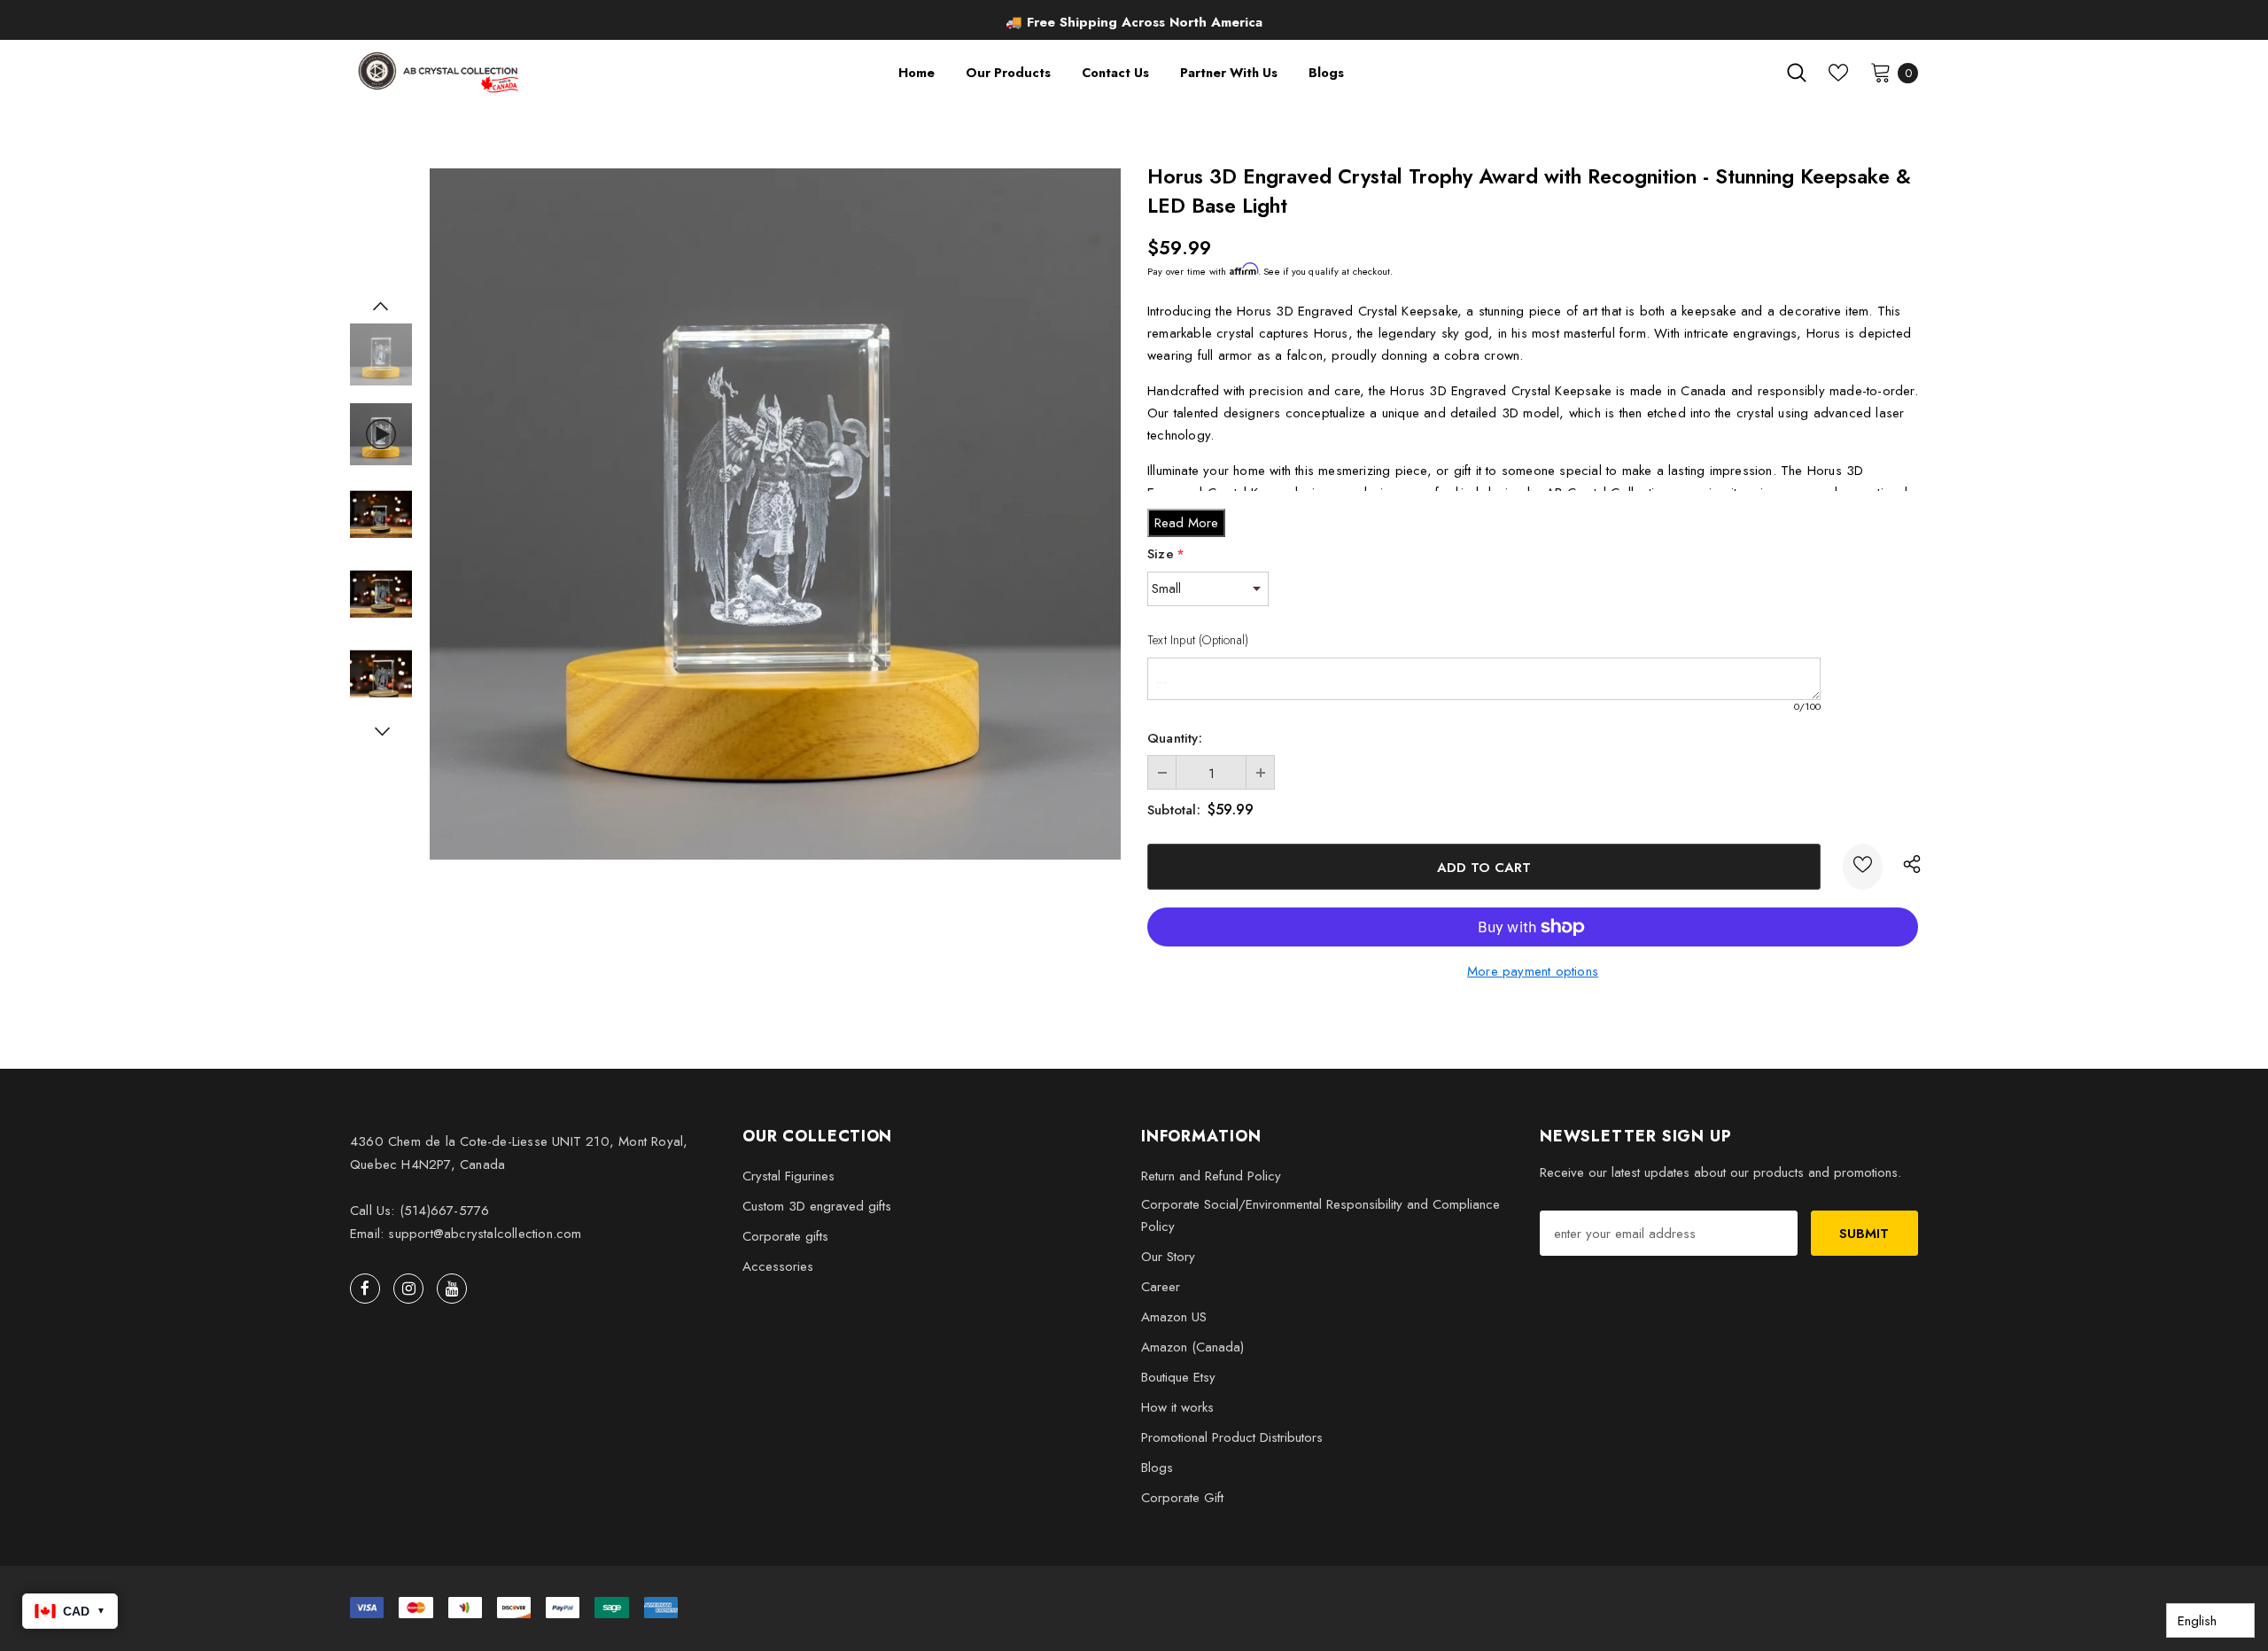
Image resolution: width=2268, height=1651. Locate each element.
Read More (1186, 523)
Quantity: (1175, 738)
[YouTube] (452, 1289)
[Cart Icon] (1881, 72)
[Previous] (381, 306)
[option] (1134, 22)
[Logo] (440, 72)
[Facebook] (365, 1289)
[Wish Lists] (1863, 867)
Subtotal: (1174, 810)
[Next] (381, 731)
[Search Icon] (1797, 73)
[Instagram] (408, 1289)
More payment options (1533, 971)
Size (1166, 554)
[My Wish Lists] (1838, 73)
